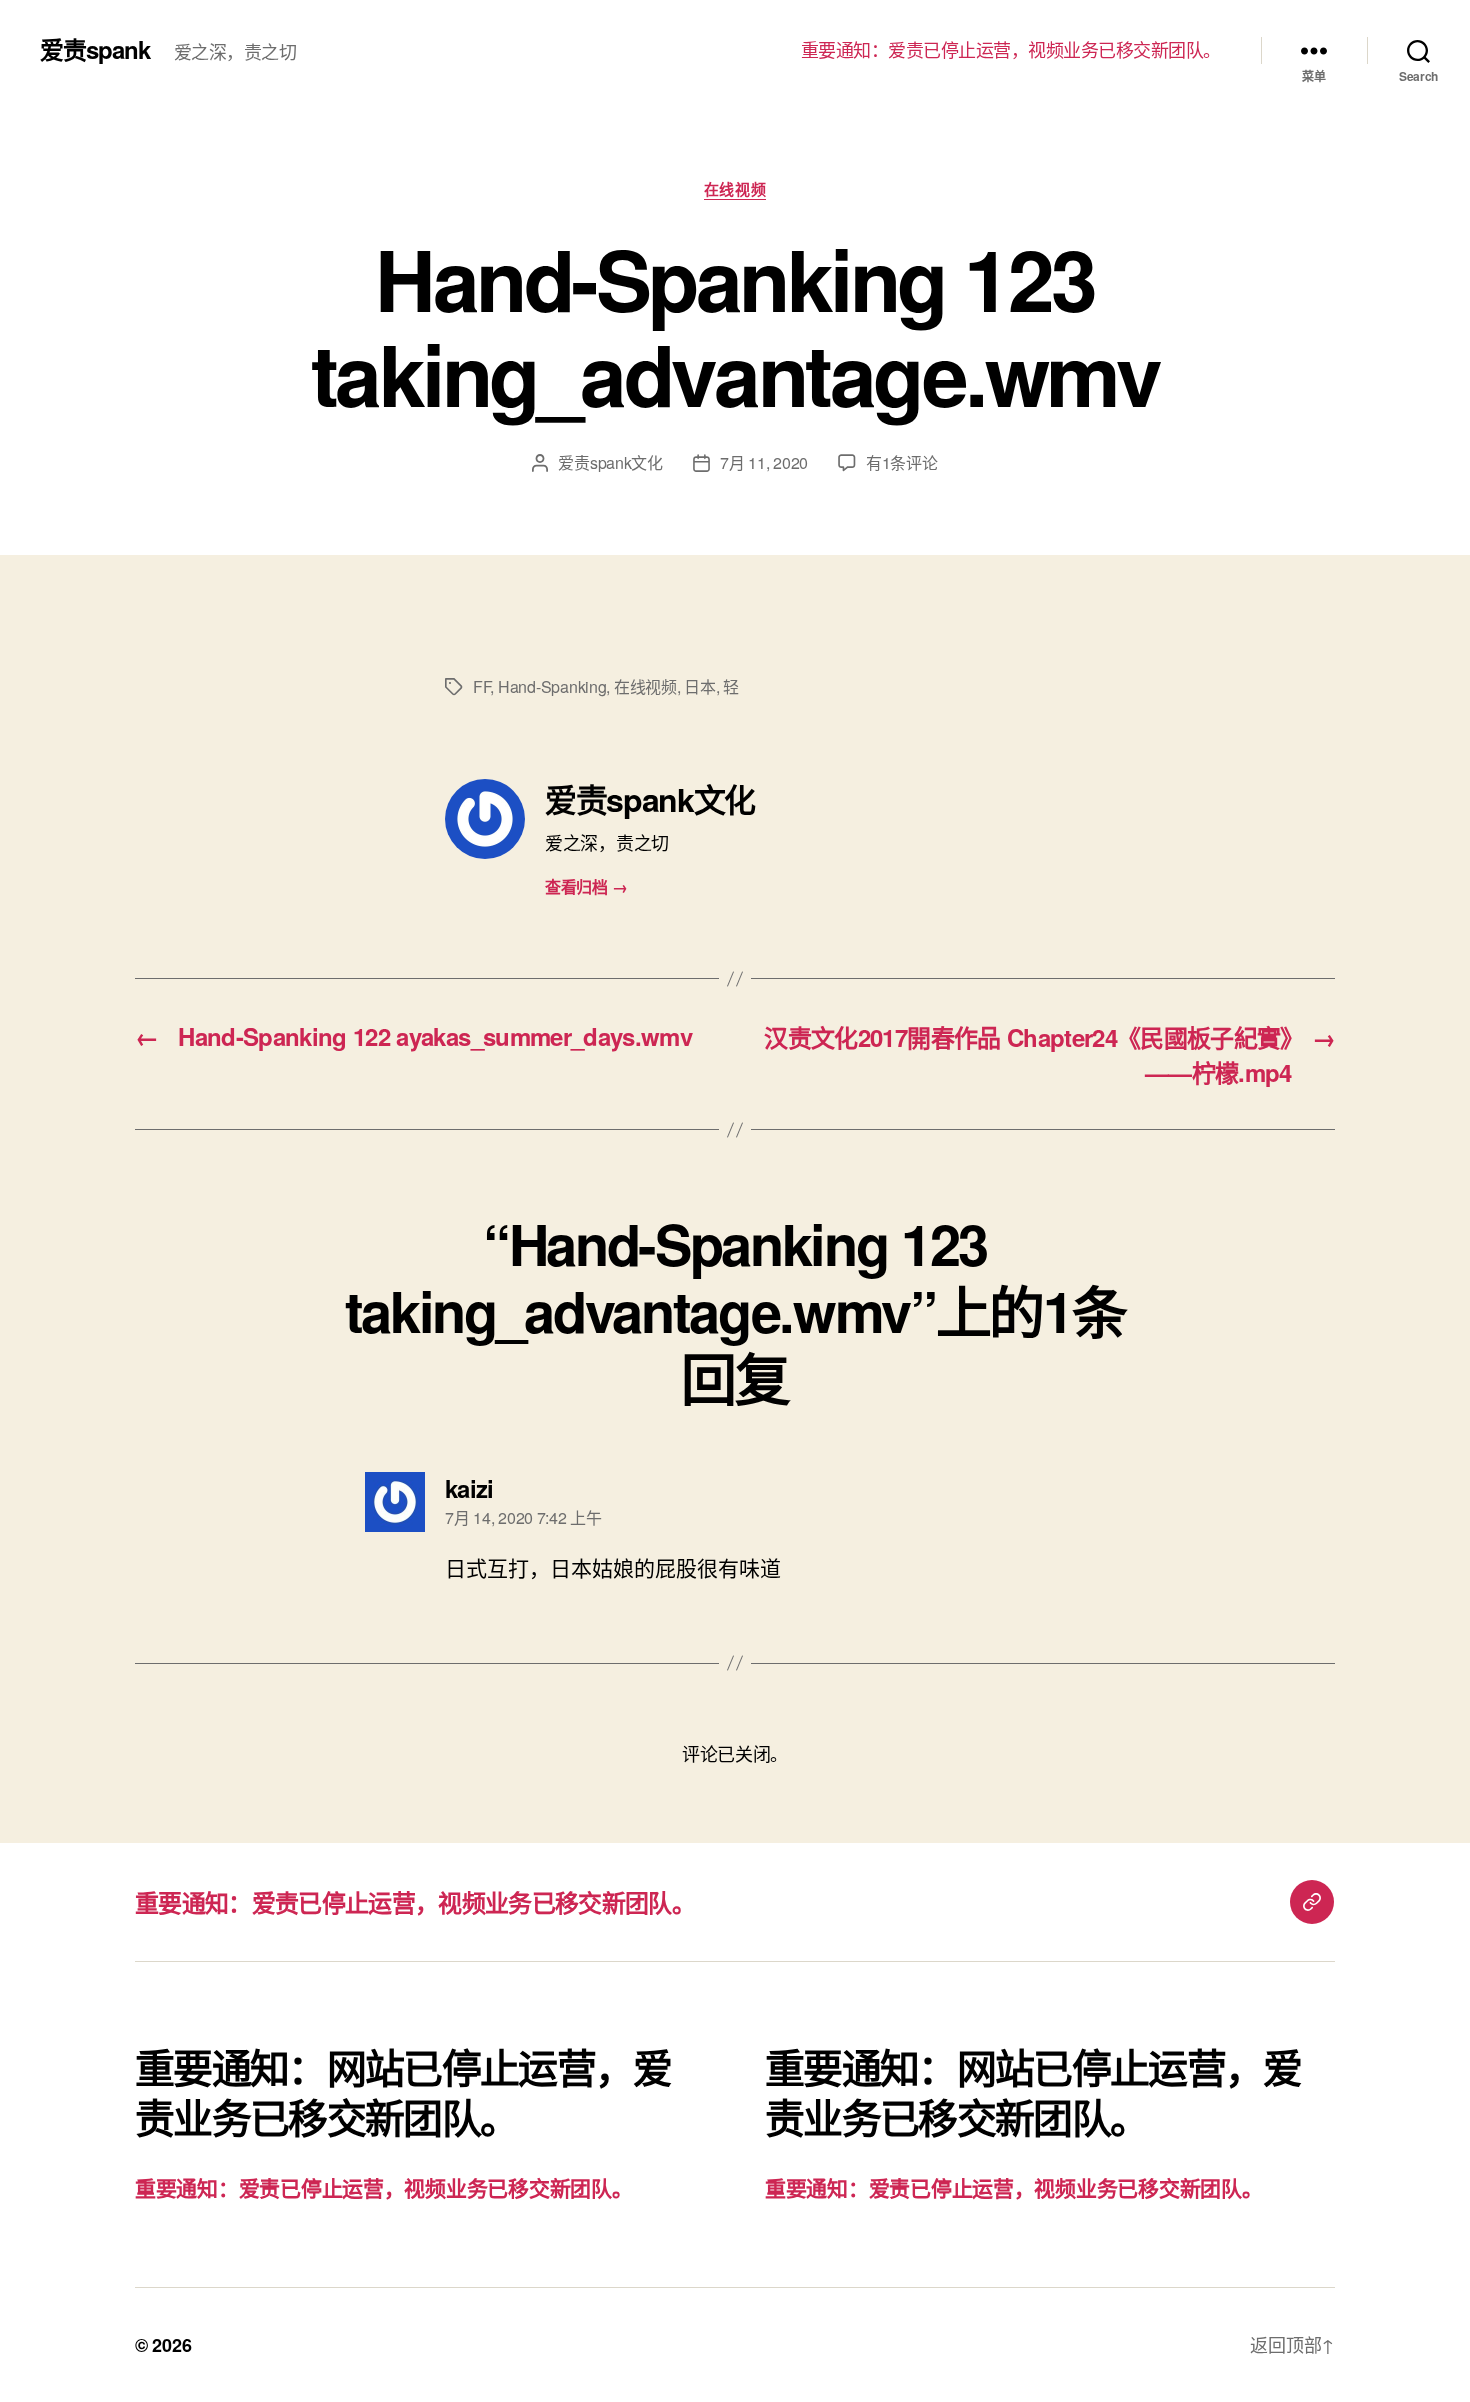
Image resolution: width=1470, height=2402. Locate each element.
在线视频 (735, 190)
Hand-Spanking (552, 686)
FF (481, 686)
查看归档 (586, 886)
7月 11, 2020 (764, 462)
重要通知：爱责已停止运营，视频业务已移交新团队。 (1011, 50)
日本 (699, 686)
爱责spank (95, 49)
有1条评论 (902, 462)
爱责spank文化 (610, 462)
